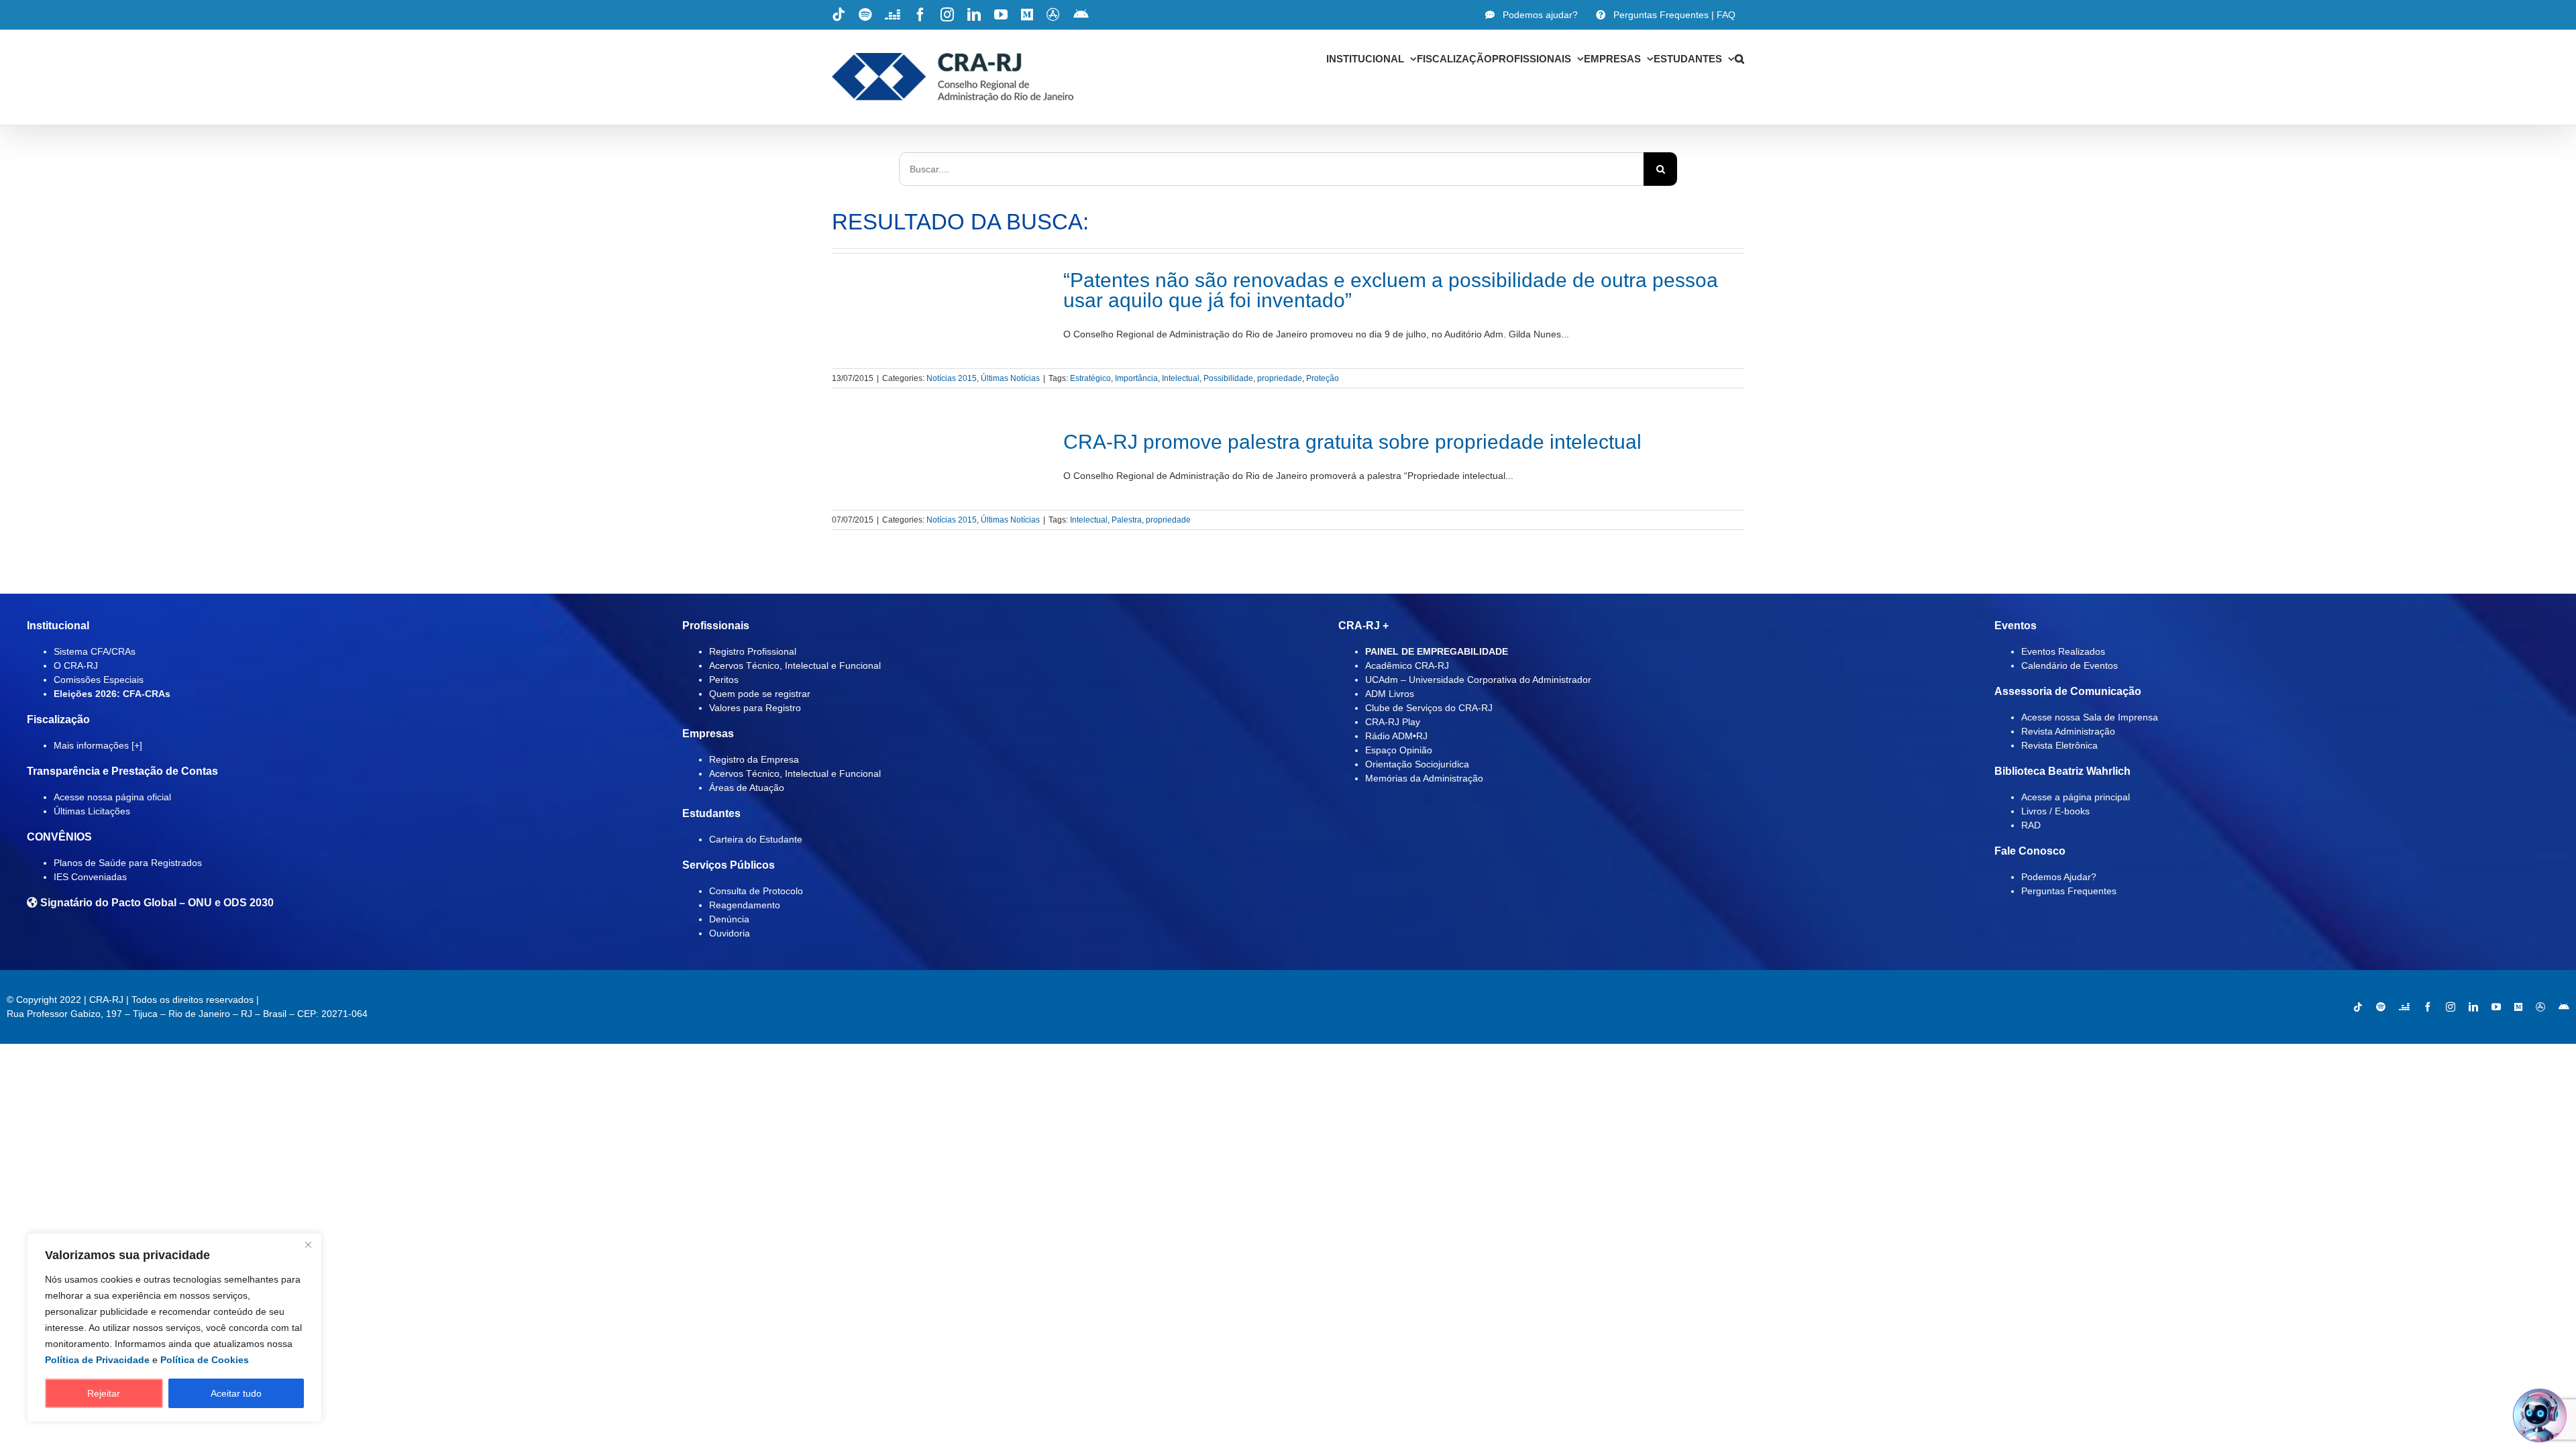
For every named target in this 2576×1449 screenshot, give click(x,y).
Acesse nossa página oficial (112, 797)
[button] (1739, 58)
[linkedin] (2473, 1007)
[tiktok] (2358, 1007)
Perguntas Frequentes (2069, 891)
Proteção (1323, 378)
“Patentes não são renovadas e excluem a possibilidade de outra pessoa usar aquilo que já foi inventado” (1391, 290)
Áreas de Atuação (747, 788)
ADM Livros (1390, 694)
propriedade (1280, 378)
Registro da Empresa (754, 759)
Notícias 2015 (952, 378)
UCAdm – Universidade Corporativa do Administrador (1478, 680)
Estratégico (1090, 378)
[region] (174, 1328)
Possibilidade (1228, 378)
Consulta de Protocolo (756, 891)
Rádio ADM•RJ (1396, 736)
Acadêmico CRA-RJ (1407, 665)
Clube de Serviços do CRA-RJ (1429, 708)
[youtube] (2496, 1007)
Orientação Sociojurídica (1417, 764)
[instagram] (2451, 1007)
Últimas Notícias (1010, 378)
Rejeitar (104, 1393)
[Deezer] (2404, 1007)
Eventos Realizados (2063, 651)
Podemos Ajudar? (2059, 877)
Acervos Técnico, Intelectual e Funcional (795, 665)
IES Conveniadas (90, 877)
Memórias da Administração (1424, 778)
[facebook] (2428, 1007)
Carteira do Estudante (756, 839)
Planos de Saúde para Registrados (128, 863)
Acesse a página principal (2076, 797)
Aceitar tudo (236, 1393)
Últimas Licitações (92, 811)
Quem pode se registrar (760, 694)
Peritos (724, 680)
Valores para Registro (755, 708)
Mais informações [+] (98, 745)
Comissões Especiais (99, 680)
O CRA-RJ (76, 665)
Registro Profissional (753, 651)
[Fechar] (308, 1244)
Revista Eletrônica (2059, 745)
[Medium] (2518, 1007)
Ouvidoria (730, 933)
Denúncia (729, 919)
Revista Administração (2068, 731)
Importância (1136, 378)
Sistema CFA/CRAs (95, 651)
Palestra (1127, 520)
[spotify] (2381, 1007)
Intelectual (1181, 378)
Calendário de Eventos (2070, 665)
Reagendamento (745, 905)
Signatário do (156, 903)
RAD (2031, 825)
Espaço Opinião (1399, 750)
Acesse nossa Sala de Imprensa (2090, 717)
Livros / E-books (2055, 811)
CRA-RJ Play (1393, 722)
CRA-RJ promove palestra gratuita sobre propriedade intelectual (1352, 442)
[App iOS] (2540, 1007)
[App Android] (2564, 1007)
